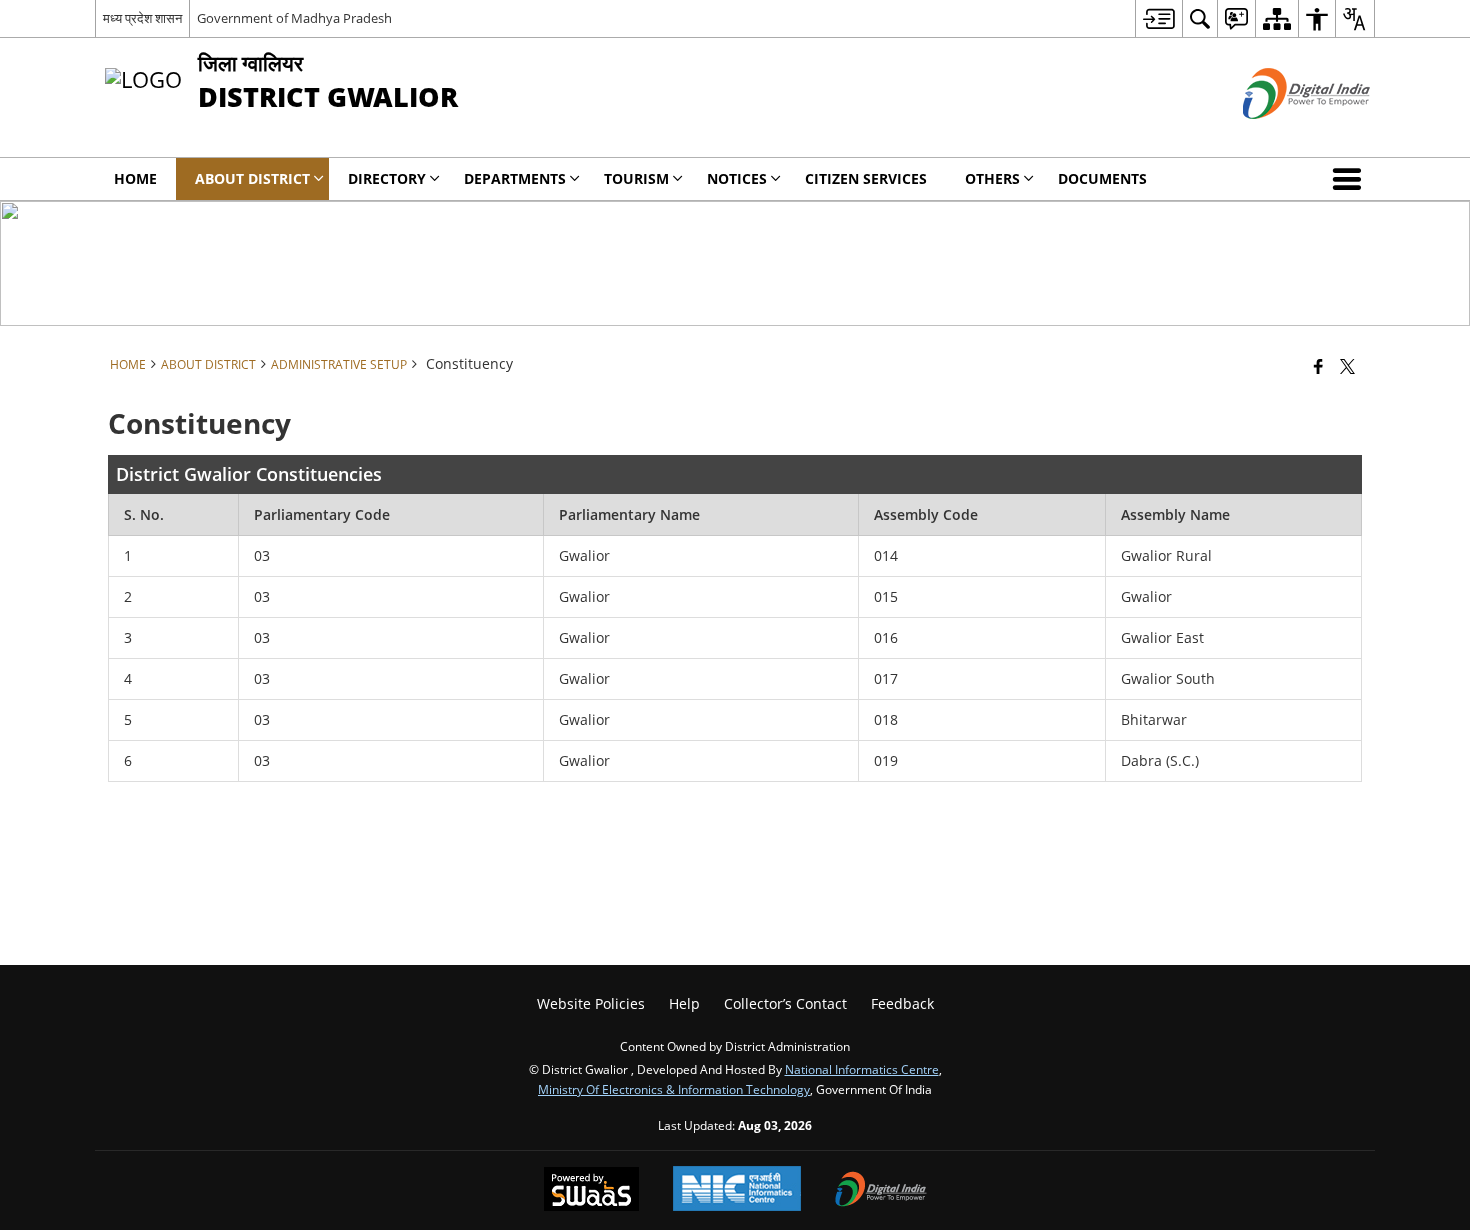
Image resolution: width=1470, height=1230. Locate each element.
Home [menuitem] (135, 178)
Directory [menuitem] (387, 178)
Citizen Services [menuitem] (866, 178)
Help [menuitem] (684, 1003)
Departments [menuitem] (515, 178)
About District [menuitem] (252, 178)
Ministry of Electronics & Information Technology (674, 1089)
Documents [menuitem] (1102, 178)
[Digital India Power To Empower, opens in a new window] (881, 1191)
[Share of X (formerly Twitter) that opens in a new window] (1347, 366)
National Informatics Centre (862, 1069)
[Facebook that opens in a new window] (1318, 366)
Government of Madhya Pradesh (294, 18)
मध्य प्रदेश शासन (142, 18)
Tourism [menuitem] (636, 178)
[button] (1351, 179)
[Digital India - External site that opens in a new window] (1281, 135)
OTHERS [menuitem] (992, 178)
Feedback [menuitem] (902, 1003)
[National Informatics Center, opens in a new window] (737, 1190)
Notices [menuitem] (737, 178)
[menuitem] (1158, 18)
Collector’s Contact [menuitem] (785, 1003)
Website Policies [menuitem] (591, 1003)
